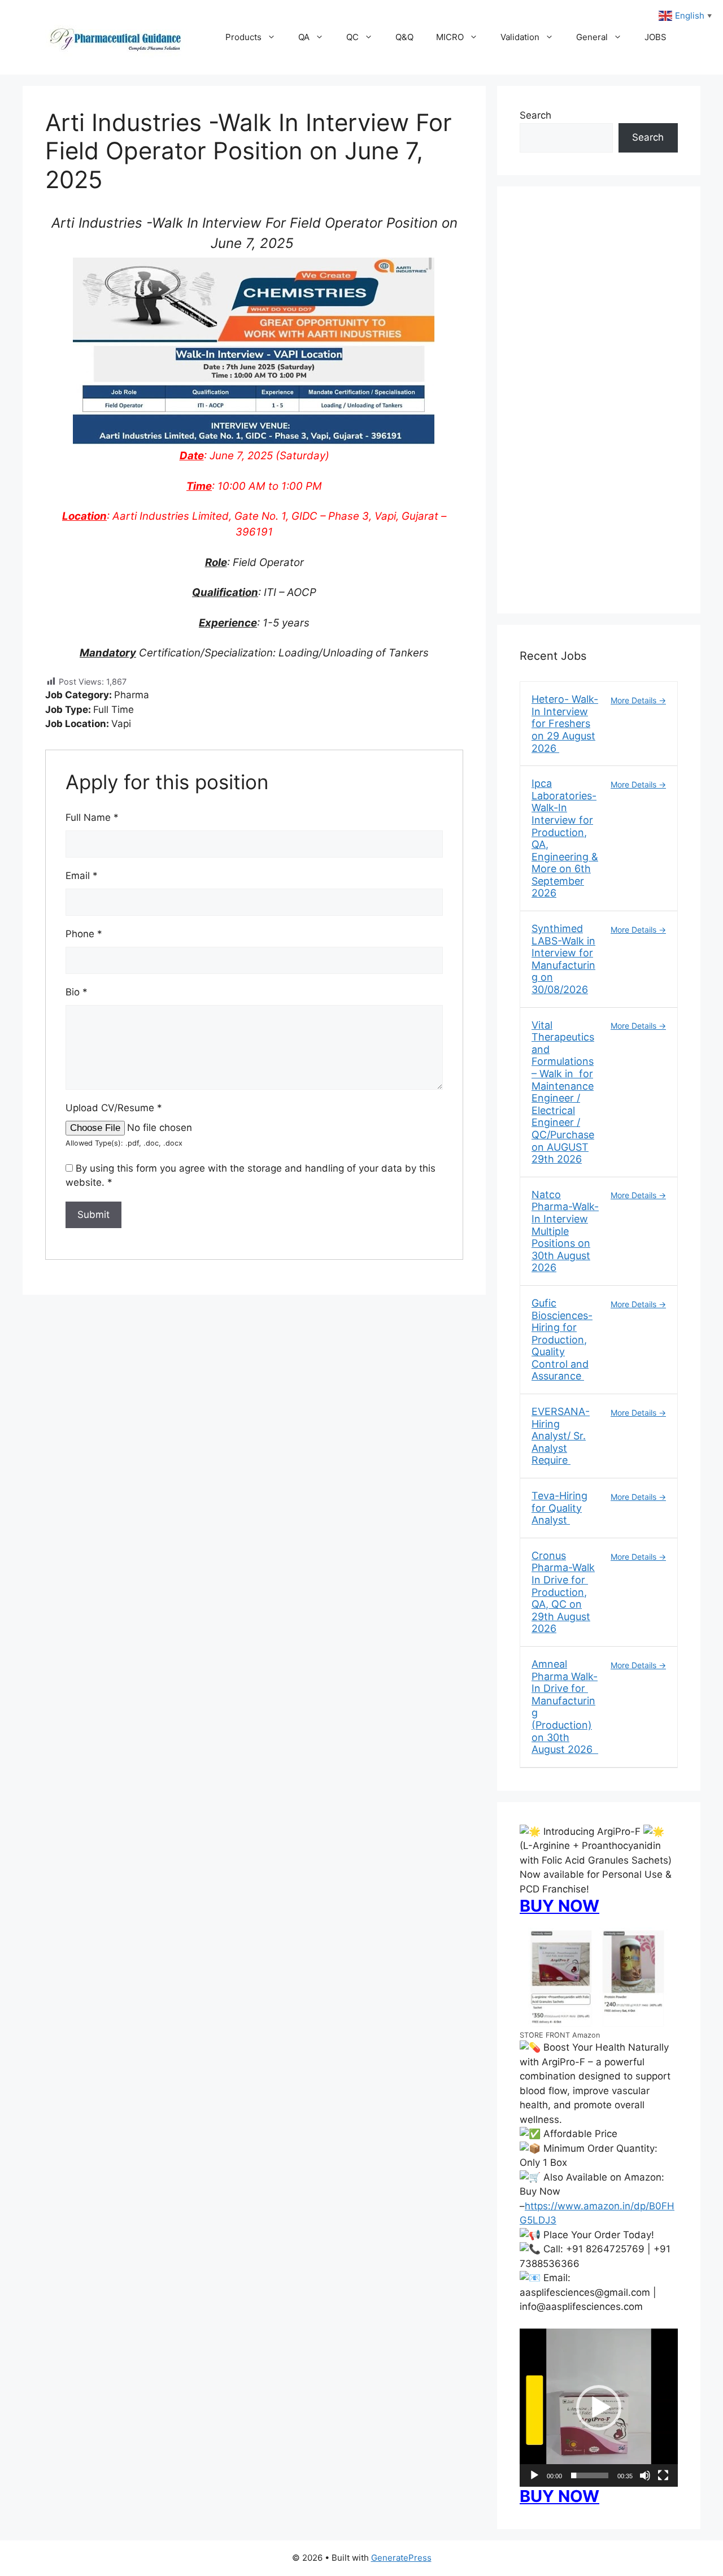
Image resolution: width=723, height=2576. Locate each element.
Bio (77, 992)
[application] (599, 2408)
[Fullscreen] (663, 2475)
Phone (84, 934)
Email (82, 876)
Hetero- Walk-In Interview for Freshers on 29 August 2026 (565, 723)
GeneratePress (401, 2558)
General (592, 37)
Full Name (92, 817)
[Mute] (645, 2475)
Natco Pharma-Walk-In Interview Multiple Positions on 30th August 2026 (565, 1231)
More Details (635, 700)
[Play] (534, 2475)
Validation (520, 37)
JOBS (656, 37)
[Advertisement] (599, 407)
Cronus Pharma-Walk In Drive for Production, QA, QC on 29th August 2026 (563, 1592)
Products (243, 37)
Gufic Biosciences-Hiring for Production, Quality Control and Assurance (562, 1340)
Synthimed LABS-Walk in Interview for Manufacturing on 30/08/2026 (563, 959)
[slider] (590, 2475)
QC (352, 37)
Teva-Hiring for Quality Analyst (559, 1508)
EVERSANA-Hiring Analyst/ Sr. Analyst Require (561, 1436)
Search (535, 115)
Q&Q (404, 37)
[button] (599, 2408)
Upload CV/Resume (114, 1108)
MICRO (450, 37)
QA (304, 37)
